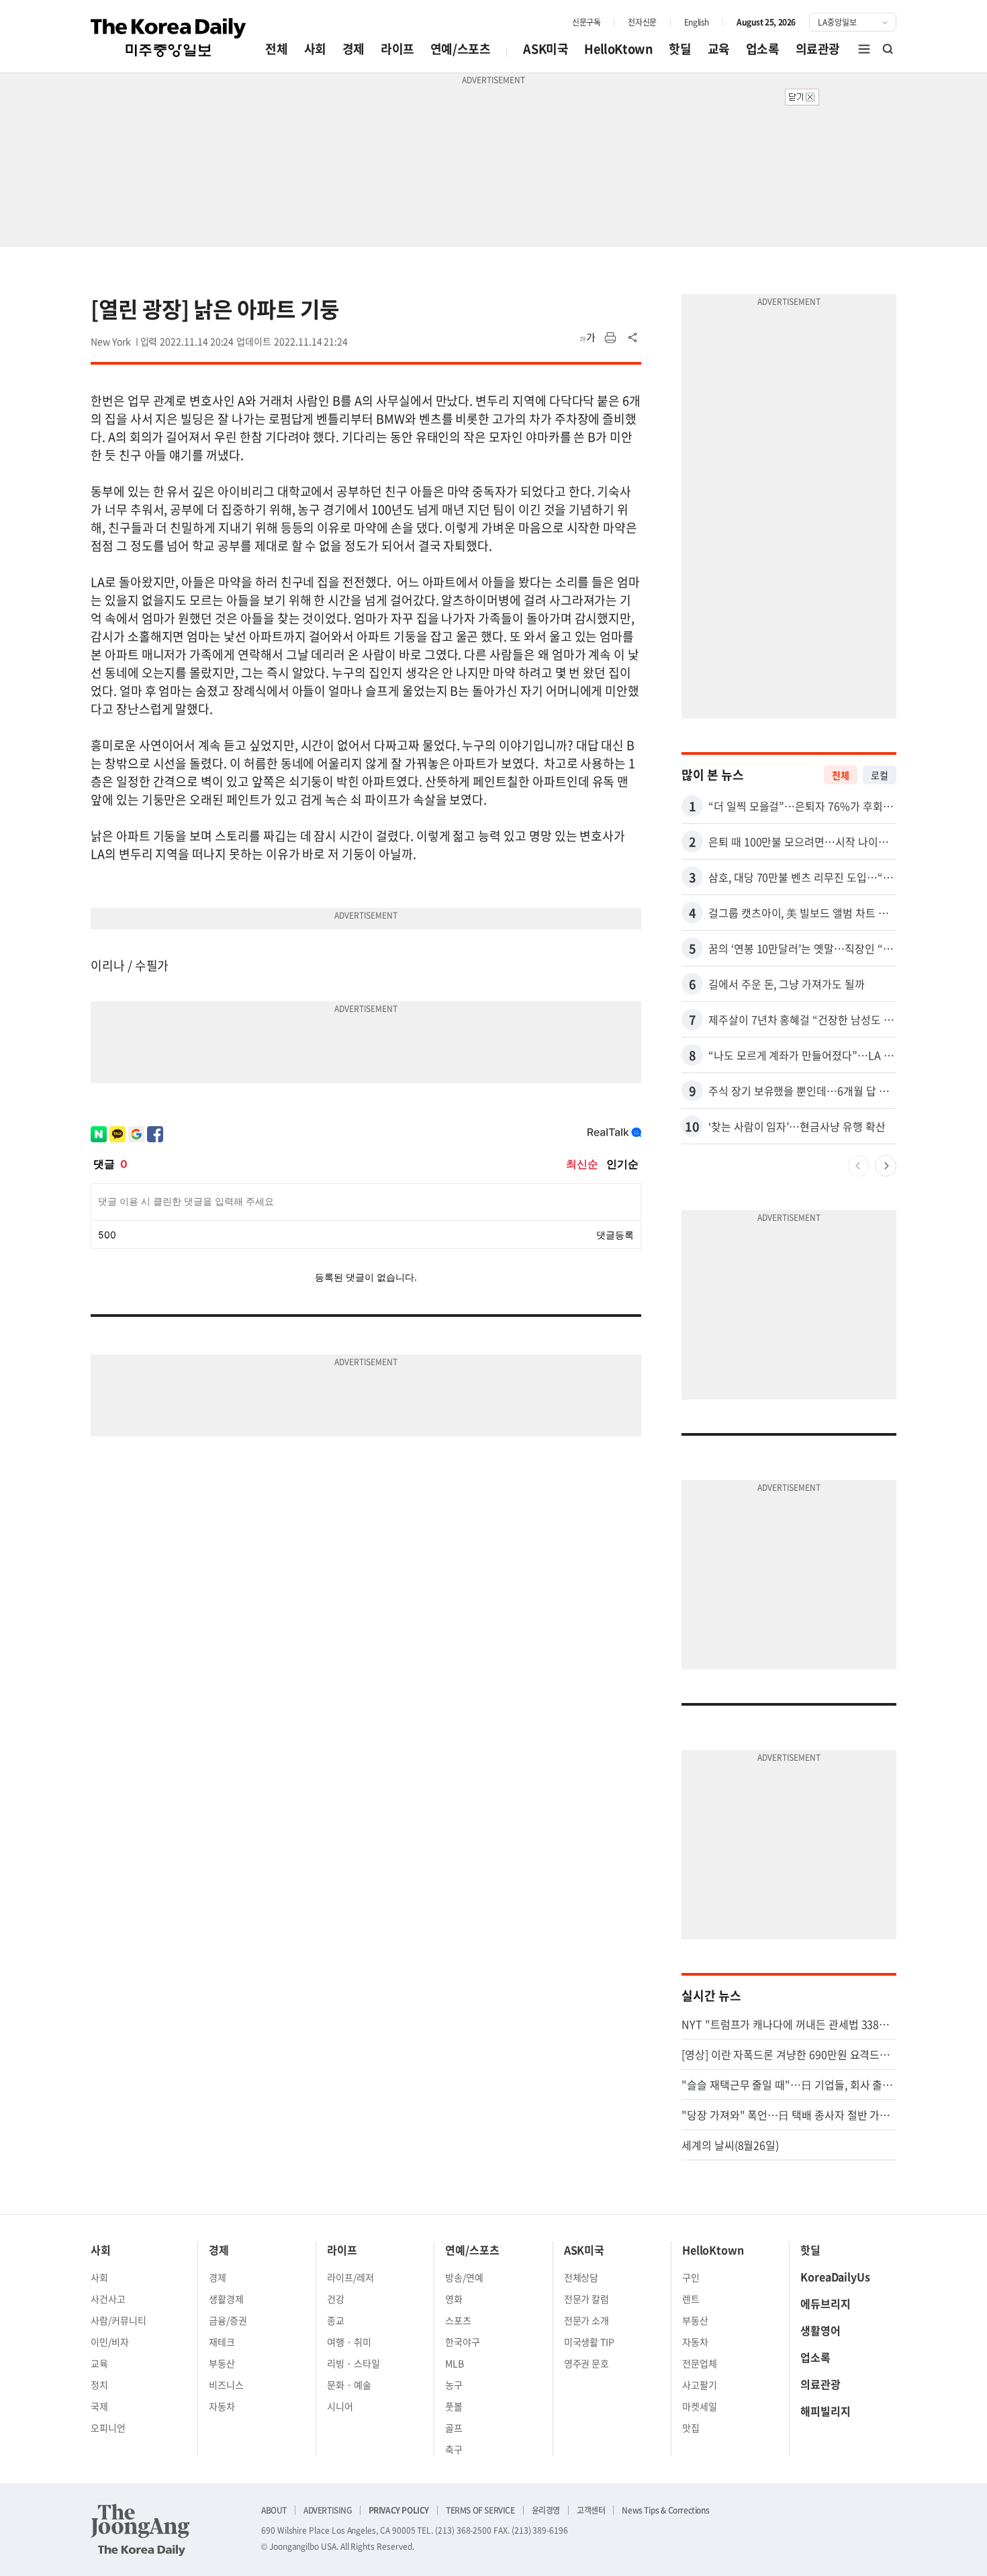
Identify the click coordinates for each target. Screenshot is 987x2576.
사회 (315, 49)
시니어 (340, 2406)
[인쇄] (610, 338)
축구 (454, 2449)
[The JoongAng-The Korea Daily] (140, 2530)
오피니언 (108, 2428)
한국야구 (463, 2342)
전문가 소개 (587, 2320)
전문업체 (700, 2363)
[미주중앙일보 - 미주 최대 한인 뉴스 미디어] (169, 38)
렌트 (691, 2299)
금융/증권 (228, 2320)
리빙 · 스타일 (354, 2363)
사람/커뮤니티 (119, 2320)
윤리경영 (546, 2510)
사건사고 (108, 2299)
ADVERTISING (328, 2510)
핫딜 (680, 49)
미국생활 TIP (590, 2342)
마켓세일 (700, 2406)
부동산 (222, 2363)
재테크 (222, 2342)
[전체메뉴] (864, 49)
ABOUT (274, 2510)
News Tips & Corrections (665, 2510)
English (697, 22)
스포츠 (458, 2320)
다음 (886, 1166)
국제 (99, 2406)
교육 (719, 49)
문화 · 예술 (349, 2385)
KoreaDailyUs (835, 2276)
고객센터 (591, 2510)
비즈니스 (226, 2385)
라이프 (397, 49)
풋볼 (454, 2406)
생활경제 (226, 2299)
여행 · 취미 (349, 2342)
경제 (354, 49)
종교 (336, 2320)
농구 (454, 2385)
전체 (276, 49)
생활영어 (820, 2330)
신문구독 (586, 22)
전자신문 (642, 22)
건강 (336, 2299)
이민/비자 (110, 2342)
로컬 (880, 775)
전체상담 (581, 2277)
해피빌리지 (826, 2411)
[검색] (888, 49)
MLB (455, 2363)
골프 (454, 2428)
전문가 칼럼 (587, 2299)
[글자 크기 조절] (587, 338)
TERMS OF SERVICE (480, 2510)
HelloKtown (618, 49)
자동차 (222, 2406)
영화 (454, 2299)
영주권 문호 (587, 2363)
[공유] (633, 338)
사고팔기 (700, 2385)
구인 (691, 2277)
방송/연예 (464, 2277)
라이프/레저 (350, 2277)
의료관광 (818, 49)
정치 (99, 2385)
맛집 (691, 2428)
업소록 (763, 49)
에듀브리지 (826, 2303)
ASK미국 (546, 49)
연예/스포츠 (461, 49)
